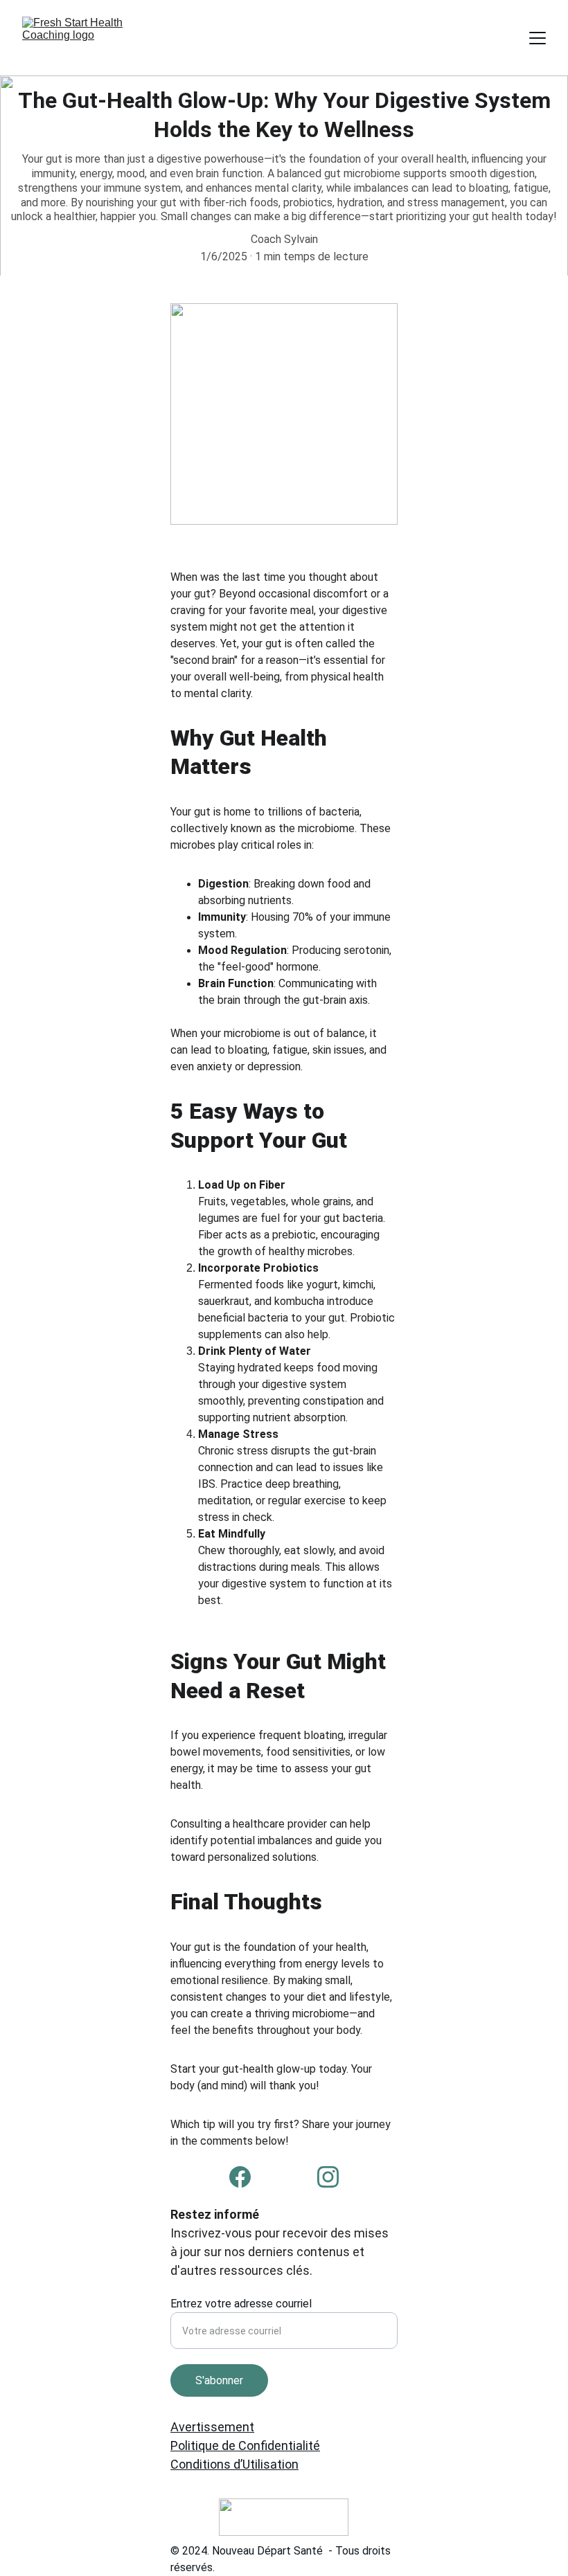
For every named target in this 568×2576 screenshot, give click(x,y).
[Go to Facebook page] (240, 2177)
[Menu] (538, 38)
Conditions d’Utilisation (234, 2464)
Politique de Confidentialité (245, 2446)
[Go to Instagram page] (328, 2177)
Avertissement (212, 2427)
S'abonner (219, 2380)
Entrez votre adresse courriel (241, 2304)
